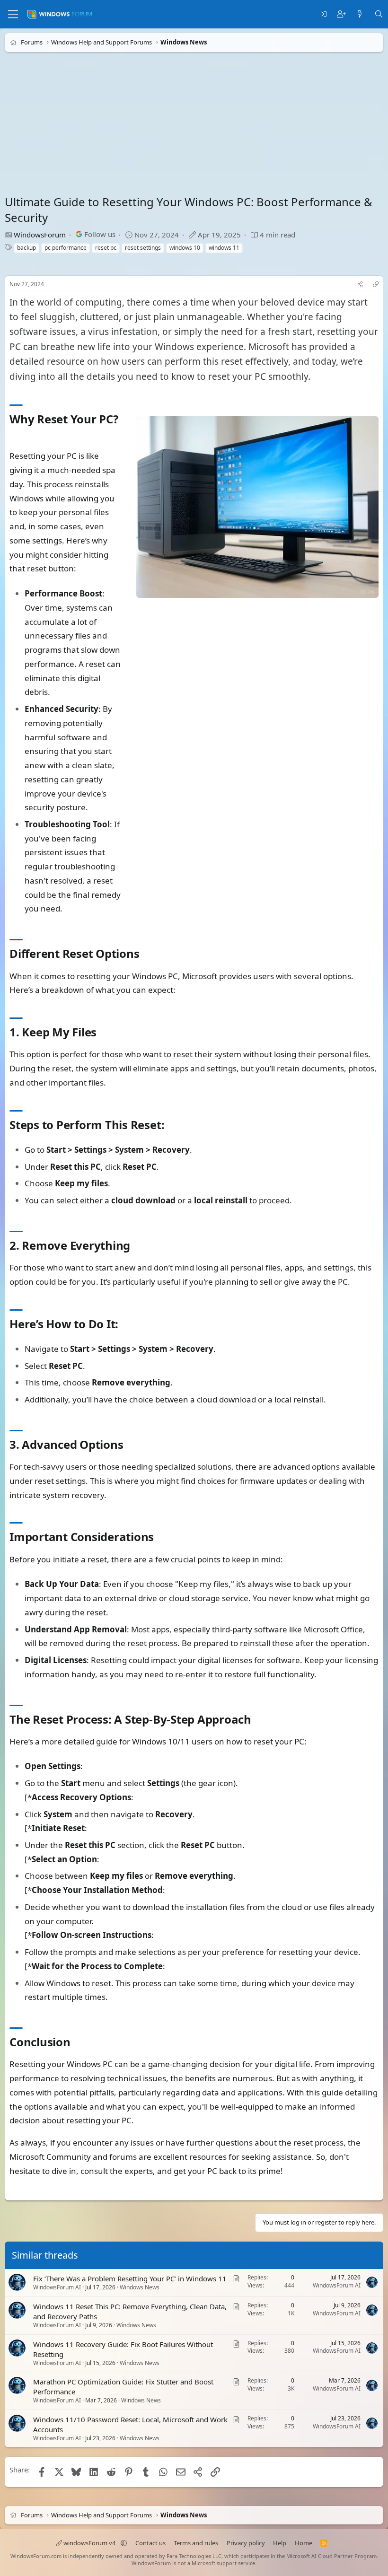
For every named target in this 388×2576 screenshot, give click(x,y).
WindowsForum (40, 235)
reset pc (106, 248)
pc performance (66, 248)
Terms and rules (196, 2543)
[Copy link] (376, 285)
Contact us (150, 2543)
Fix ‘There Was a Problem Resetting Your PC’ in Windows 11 (130, 2278)
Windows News (140, 2287)
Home (304, 2543)
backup (26, 248)
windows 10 (185, 248)
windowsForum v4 (89, 2543)
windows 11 (224, 248)
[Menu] (13, 14)
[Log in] (323, 14)
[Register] (341, 14)
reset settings (143, 248)
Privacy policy (246, 2543)
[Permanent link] (15, 435)
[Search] (379, 14)
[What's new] (360, 14)
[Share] (360, 285)
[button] (124, 2543)
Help (280, 2543)
